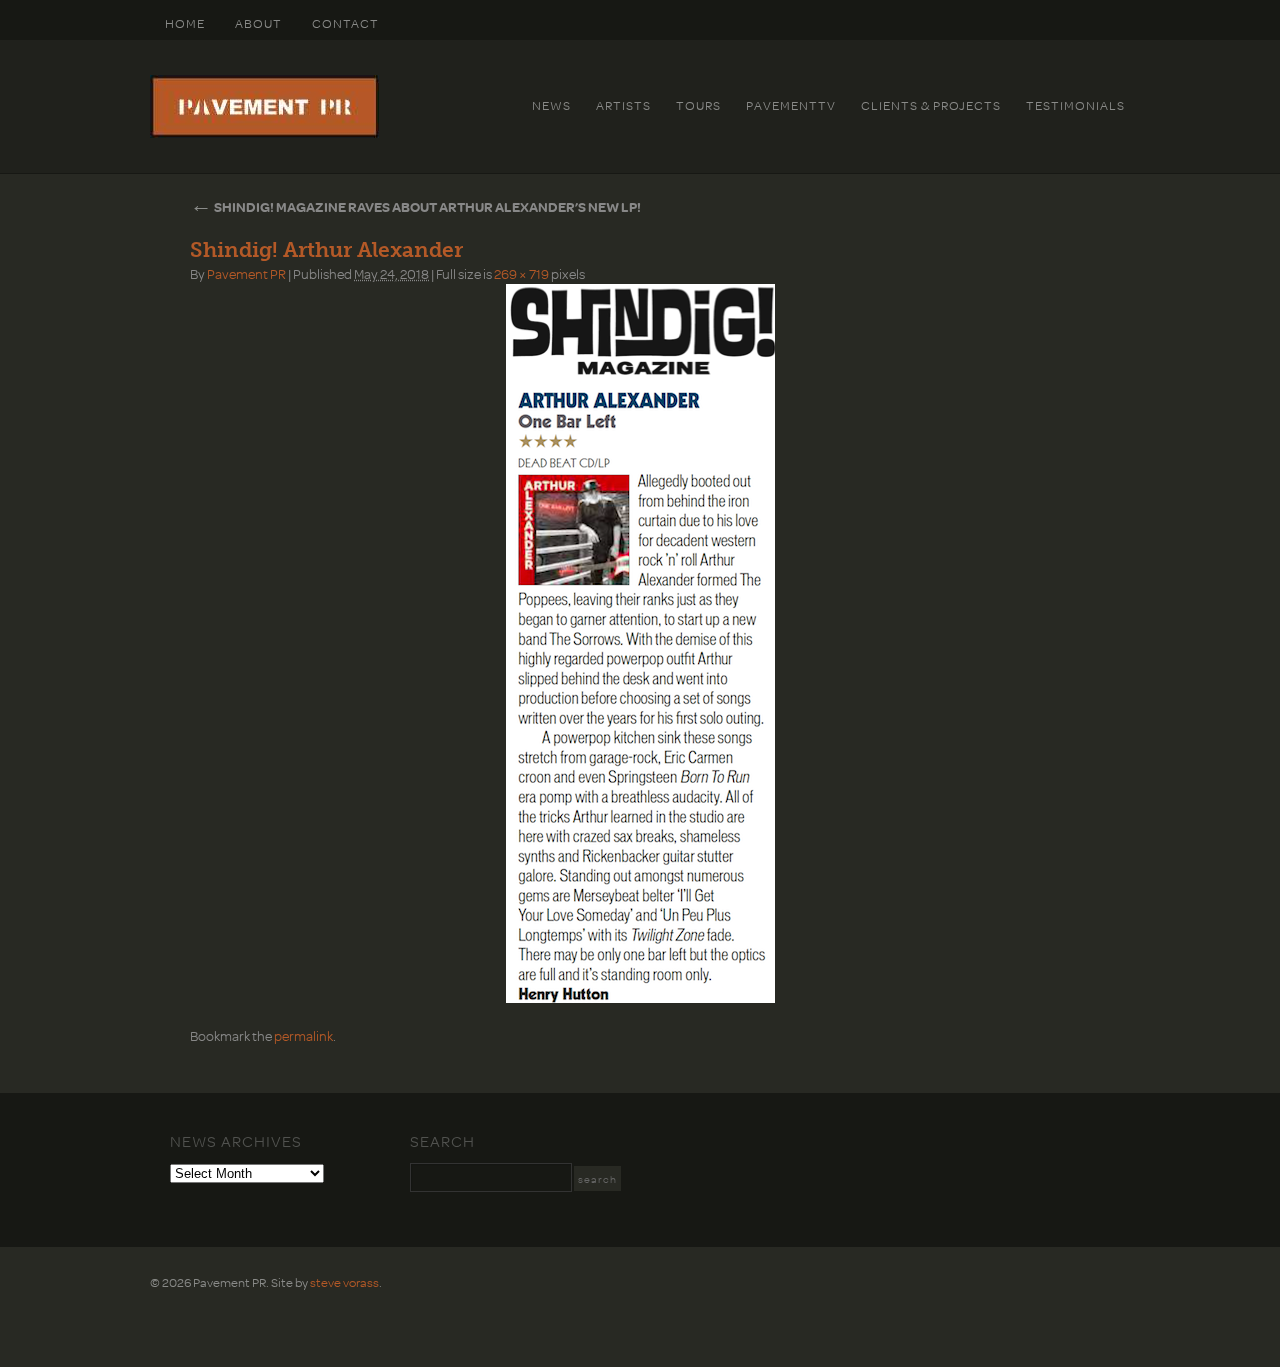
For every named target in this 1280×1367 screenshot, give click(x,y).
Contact (345, 23)
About (258, 23)
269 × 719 (521, 273)
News (551, 105)
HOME (185, 23)
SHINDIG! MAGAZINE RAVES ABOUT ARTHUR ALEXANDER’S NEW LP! (415, 206)
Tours (698, 105)
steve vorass (344, 1282)
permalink (303, 1035)
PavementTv (791, 105)
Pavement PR (246, 273)
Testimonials (1075, 105)
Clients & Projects (931, 105)
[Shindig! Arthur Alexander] (640, 643)
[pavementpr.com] (264, 133)
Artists (623, 105)
